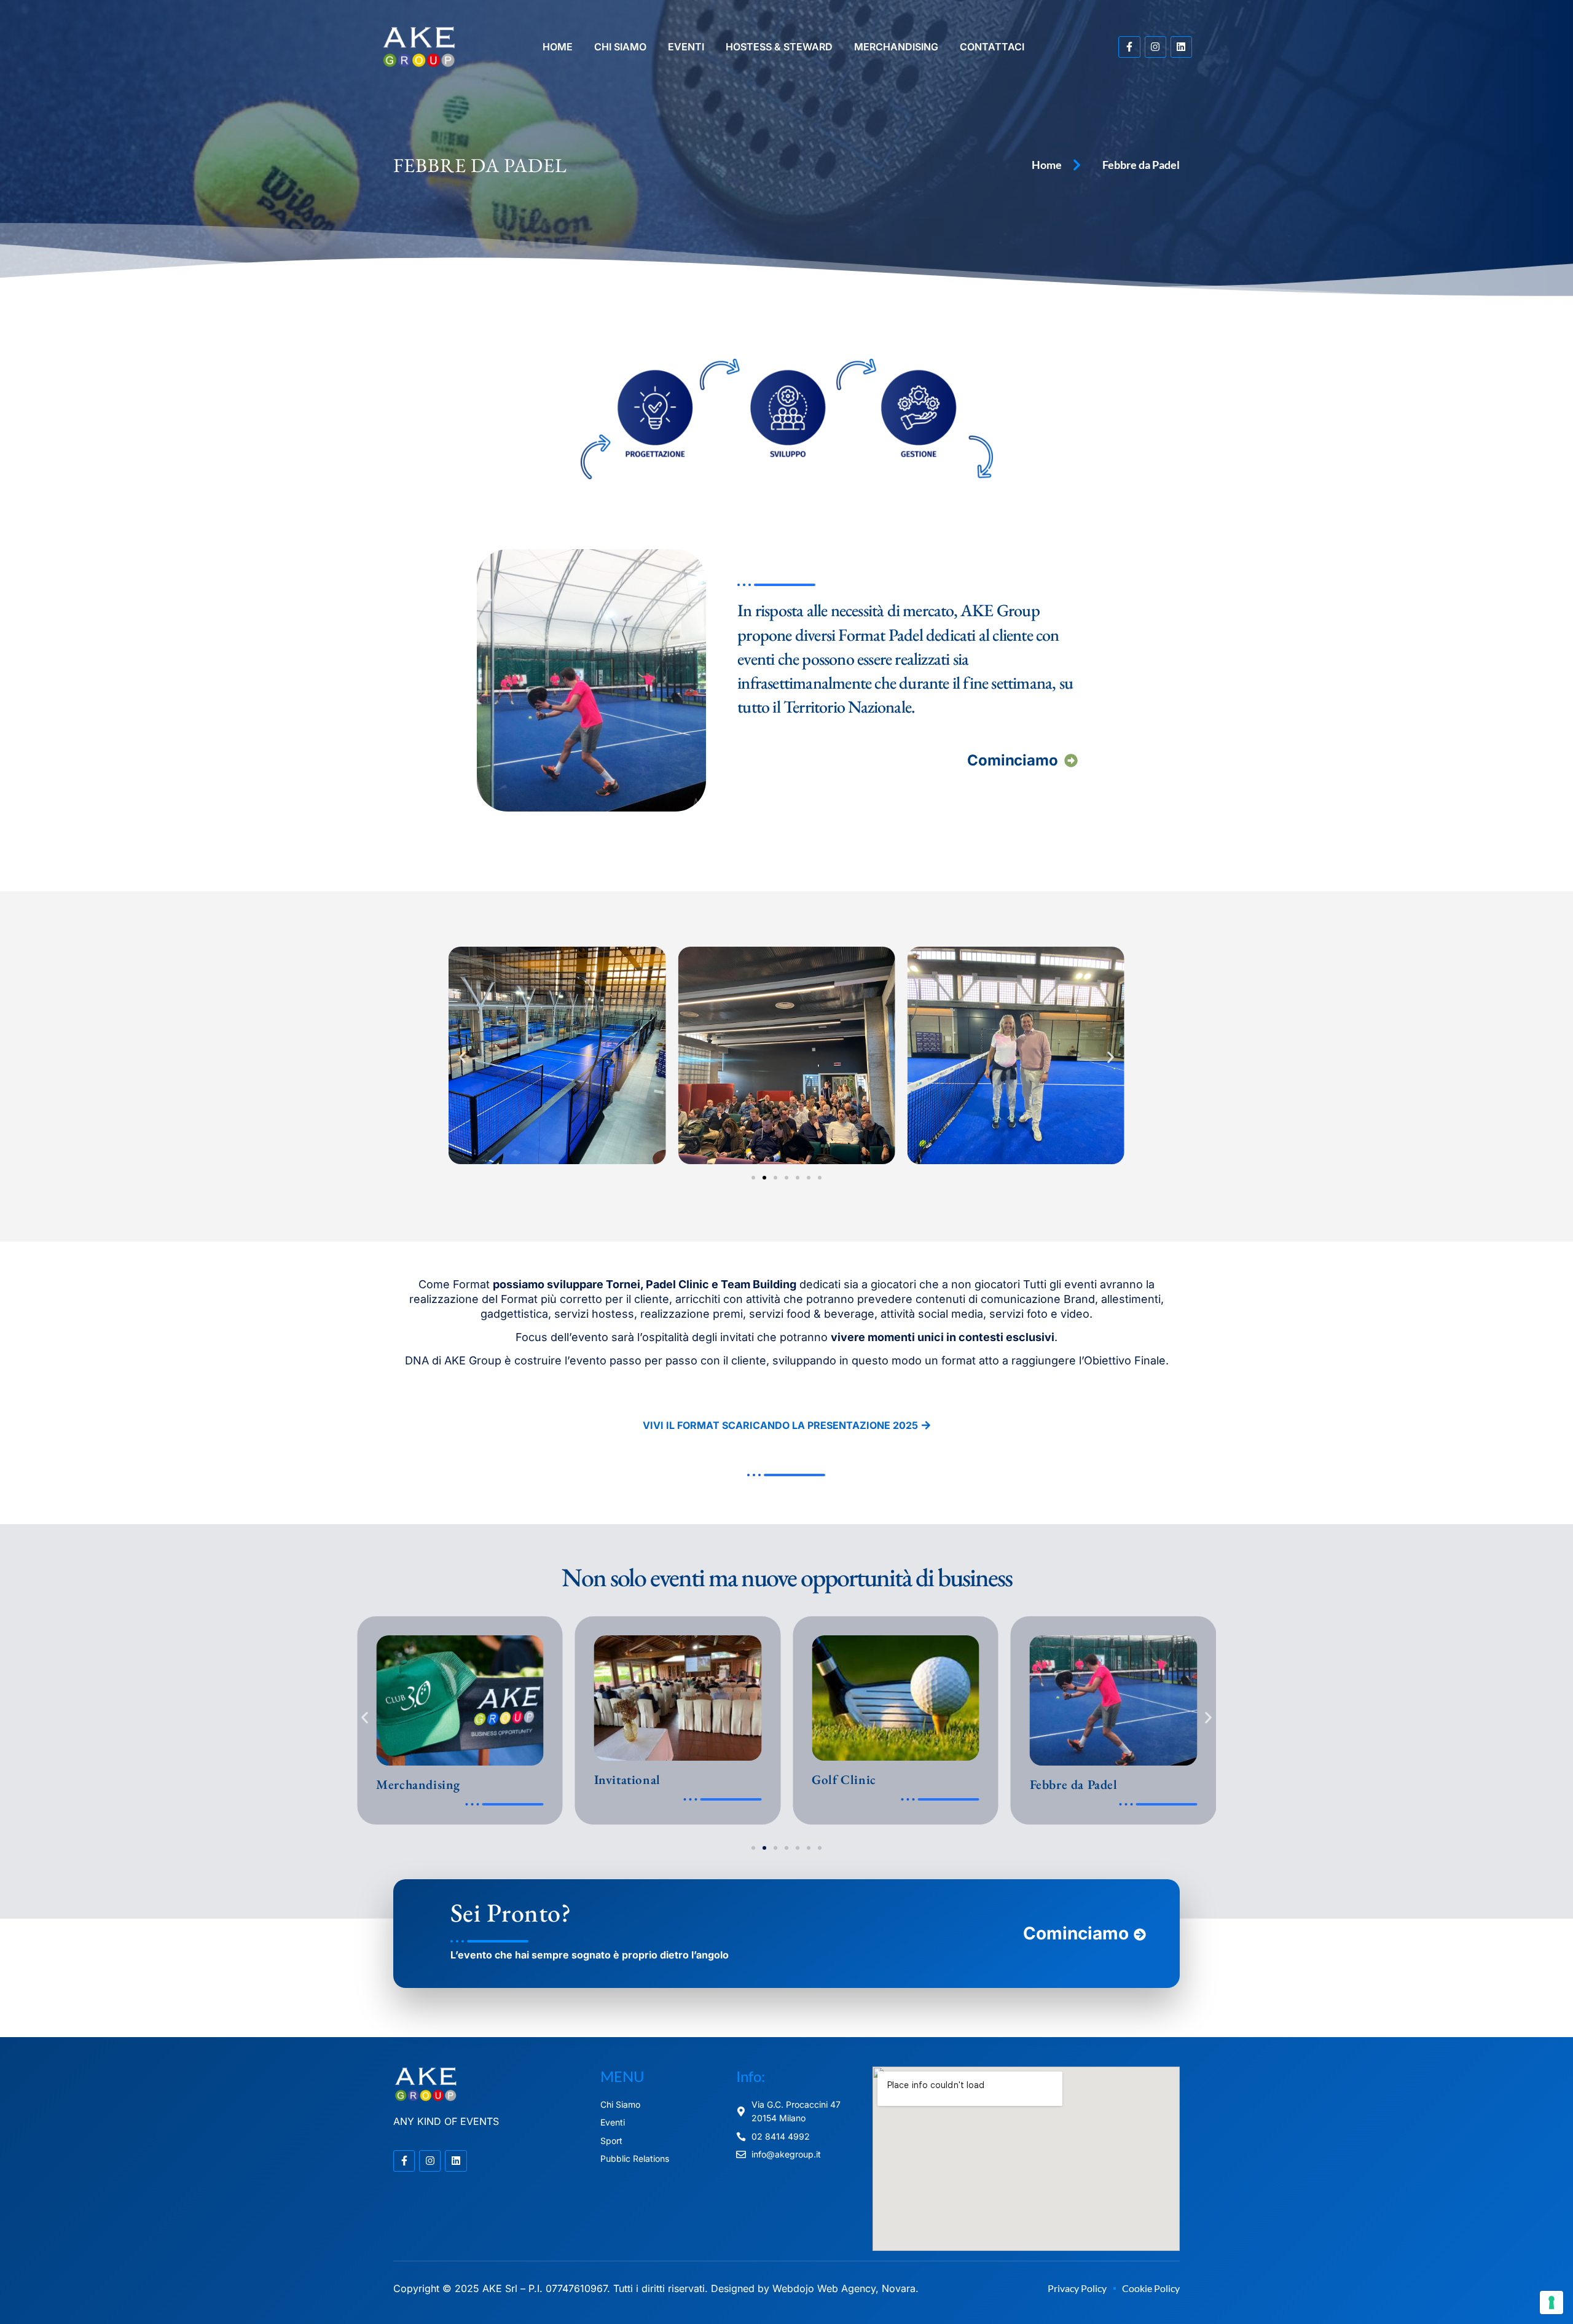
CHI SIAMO (620, 47)
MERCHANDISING (896, 47)
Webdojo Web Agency (824, 2288)
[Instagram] (1155, 47)
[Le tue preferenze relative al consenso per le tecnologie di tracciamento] (1551, 2302)
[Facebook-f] (1129, 47)
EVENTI (686, 47)
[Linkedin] (1181, 47)
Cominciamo (1013, 760)
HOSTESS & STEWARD (779, 47)
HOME (558, 47)
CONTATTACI (992, 47)
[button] (462, 1058)
